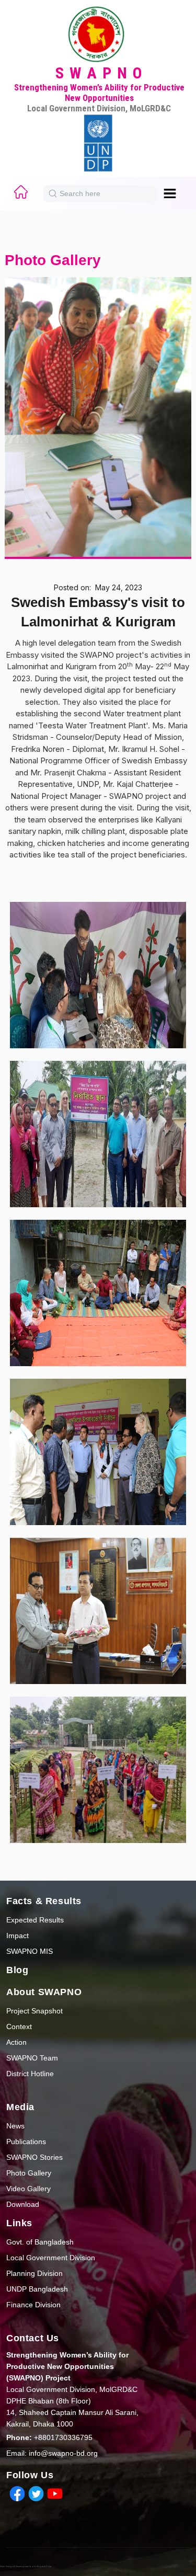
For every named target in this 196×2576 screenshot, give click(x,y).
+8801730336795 (49, 2437)
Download (23, 2204)
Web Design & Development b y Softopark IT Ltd (26, 2566)
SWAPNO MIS (30, 1951)
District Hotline (30, 2074)
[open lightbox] (98, 969)
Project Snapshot (34, 2011)
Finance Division (33, 2305)
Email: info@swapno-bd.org (52, 2453)
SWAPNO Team (32, 2058)
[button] (174, 193)
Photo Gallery (29, 2173)
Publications (26, 2142)
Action (16, 2042)
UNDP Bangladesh (37, 2289)
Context (19, 2027)
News (15, 2126)
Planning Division (34, 2273)
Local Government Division (51, 2258)
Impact (18, 1936)
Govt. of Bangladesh (40, 2242)
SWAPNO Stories (34, 2157)
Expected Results (35, 1920)
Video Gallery (28, 2189)
